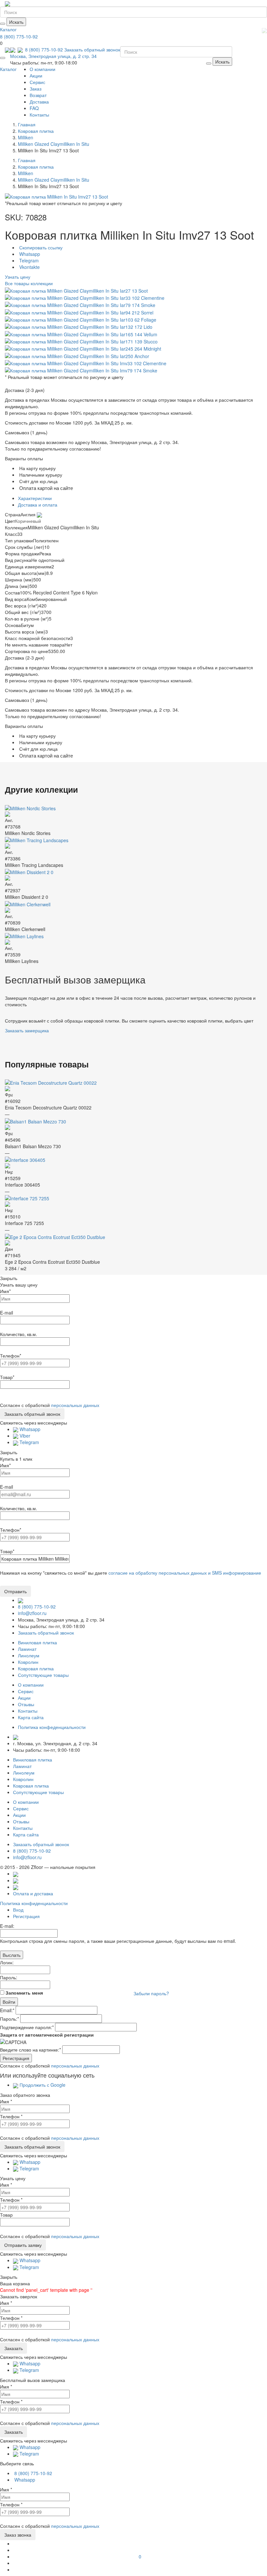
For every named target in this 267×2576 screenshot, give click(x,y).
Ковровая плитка (36, 1668)
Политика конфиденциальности (34, 1903)
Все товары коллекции (29, 283)
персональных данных (75, 1405)
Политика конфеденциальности (52, 1727)
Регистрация (26, 1916)
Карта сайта (31, 1717)
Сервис (37, 82)
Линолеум (29, 1655)
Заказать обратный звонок (92, 49)
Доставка (39, 102)
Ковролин (28, 1662)
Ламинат (27, 1649)
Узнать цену (18, 277)
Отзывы (26, 1704)
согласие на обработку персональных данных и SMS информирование (185, 1573)
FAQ (34, 108)
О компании (42, 69)
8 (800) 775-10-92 (19, 36)
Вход (18, 1910)
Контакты (39, 115)
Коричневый (28, 521)
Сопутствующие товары (43, 1675)
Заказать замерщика (27, 1030)
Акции (36, 76)
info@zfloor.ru (32, 1613)
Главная (27, 124)
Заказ (35, 89)
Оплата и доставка (33, 1893)
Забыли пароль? (151, 1993)
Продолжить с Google (42, 2085)
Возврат (38, 95)
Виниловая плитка (37, 1642)
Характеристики (35, 498)
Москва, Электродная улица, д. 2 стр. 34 (53, 56)
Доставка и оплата (38, 505)
